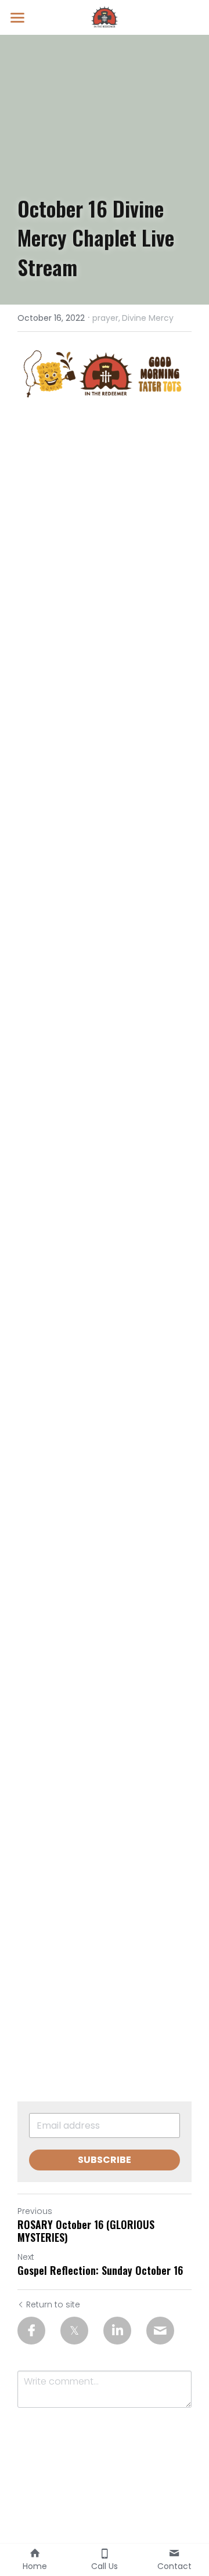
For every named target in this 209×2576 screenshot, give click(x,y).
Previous (35, 2211)
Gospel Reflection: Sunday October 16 (100, 2271)
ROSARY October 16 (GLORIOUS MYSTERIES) (86, 2231)
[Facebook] (31, 2331)
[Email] (160, 2331)
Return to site (53, 2304)
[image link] (105, 17)
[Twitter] (74, 2331)
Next (26, 2257)
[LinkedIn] (117, 2331)
